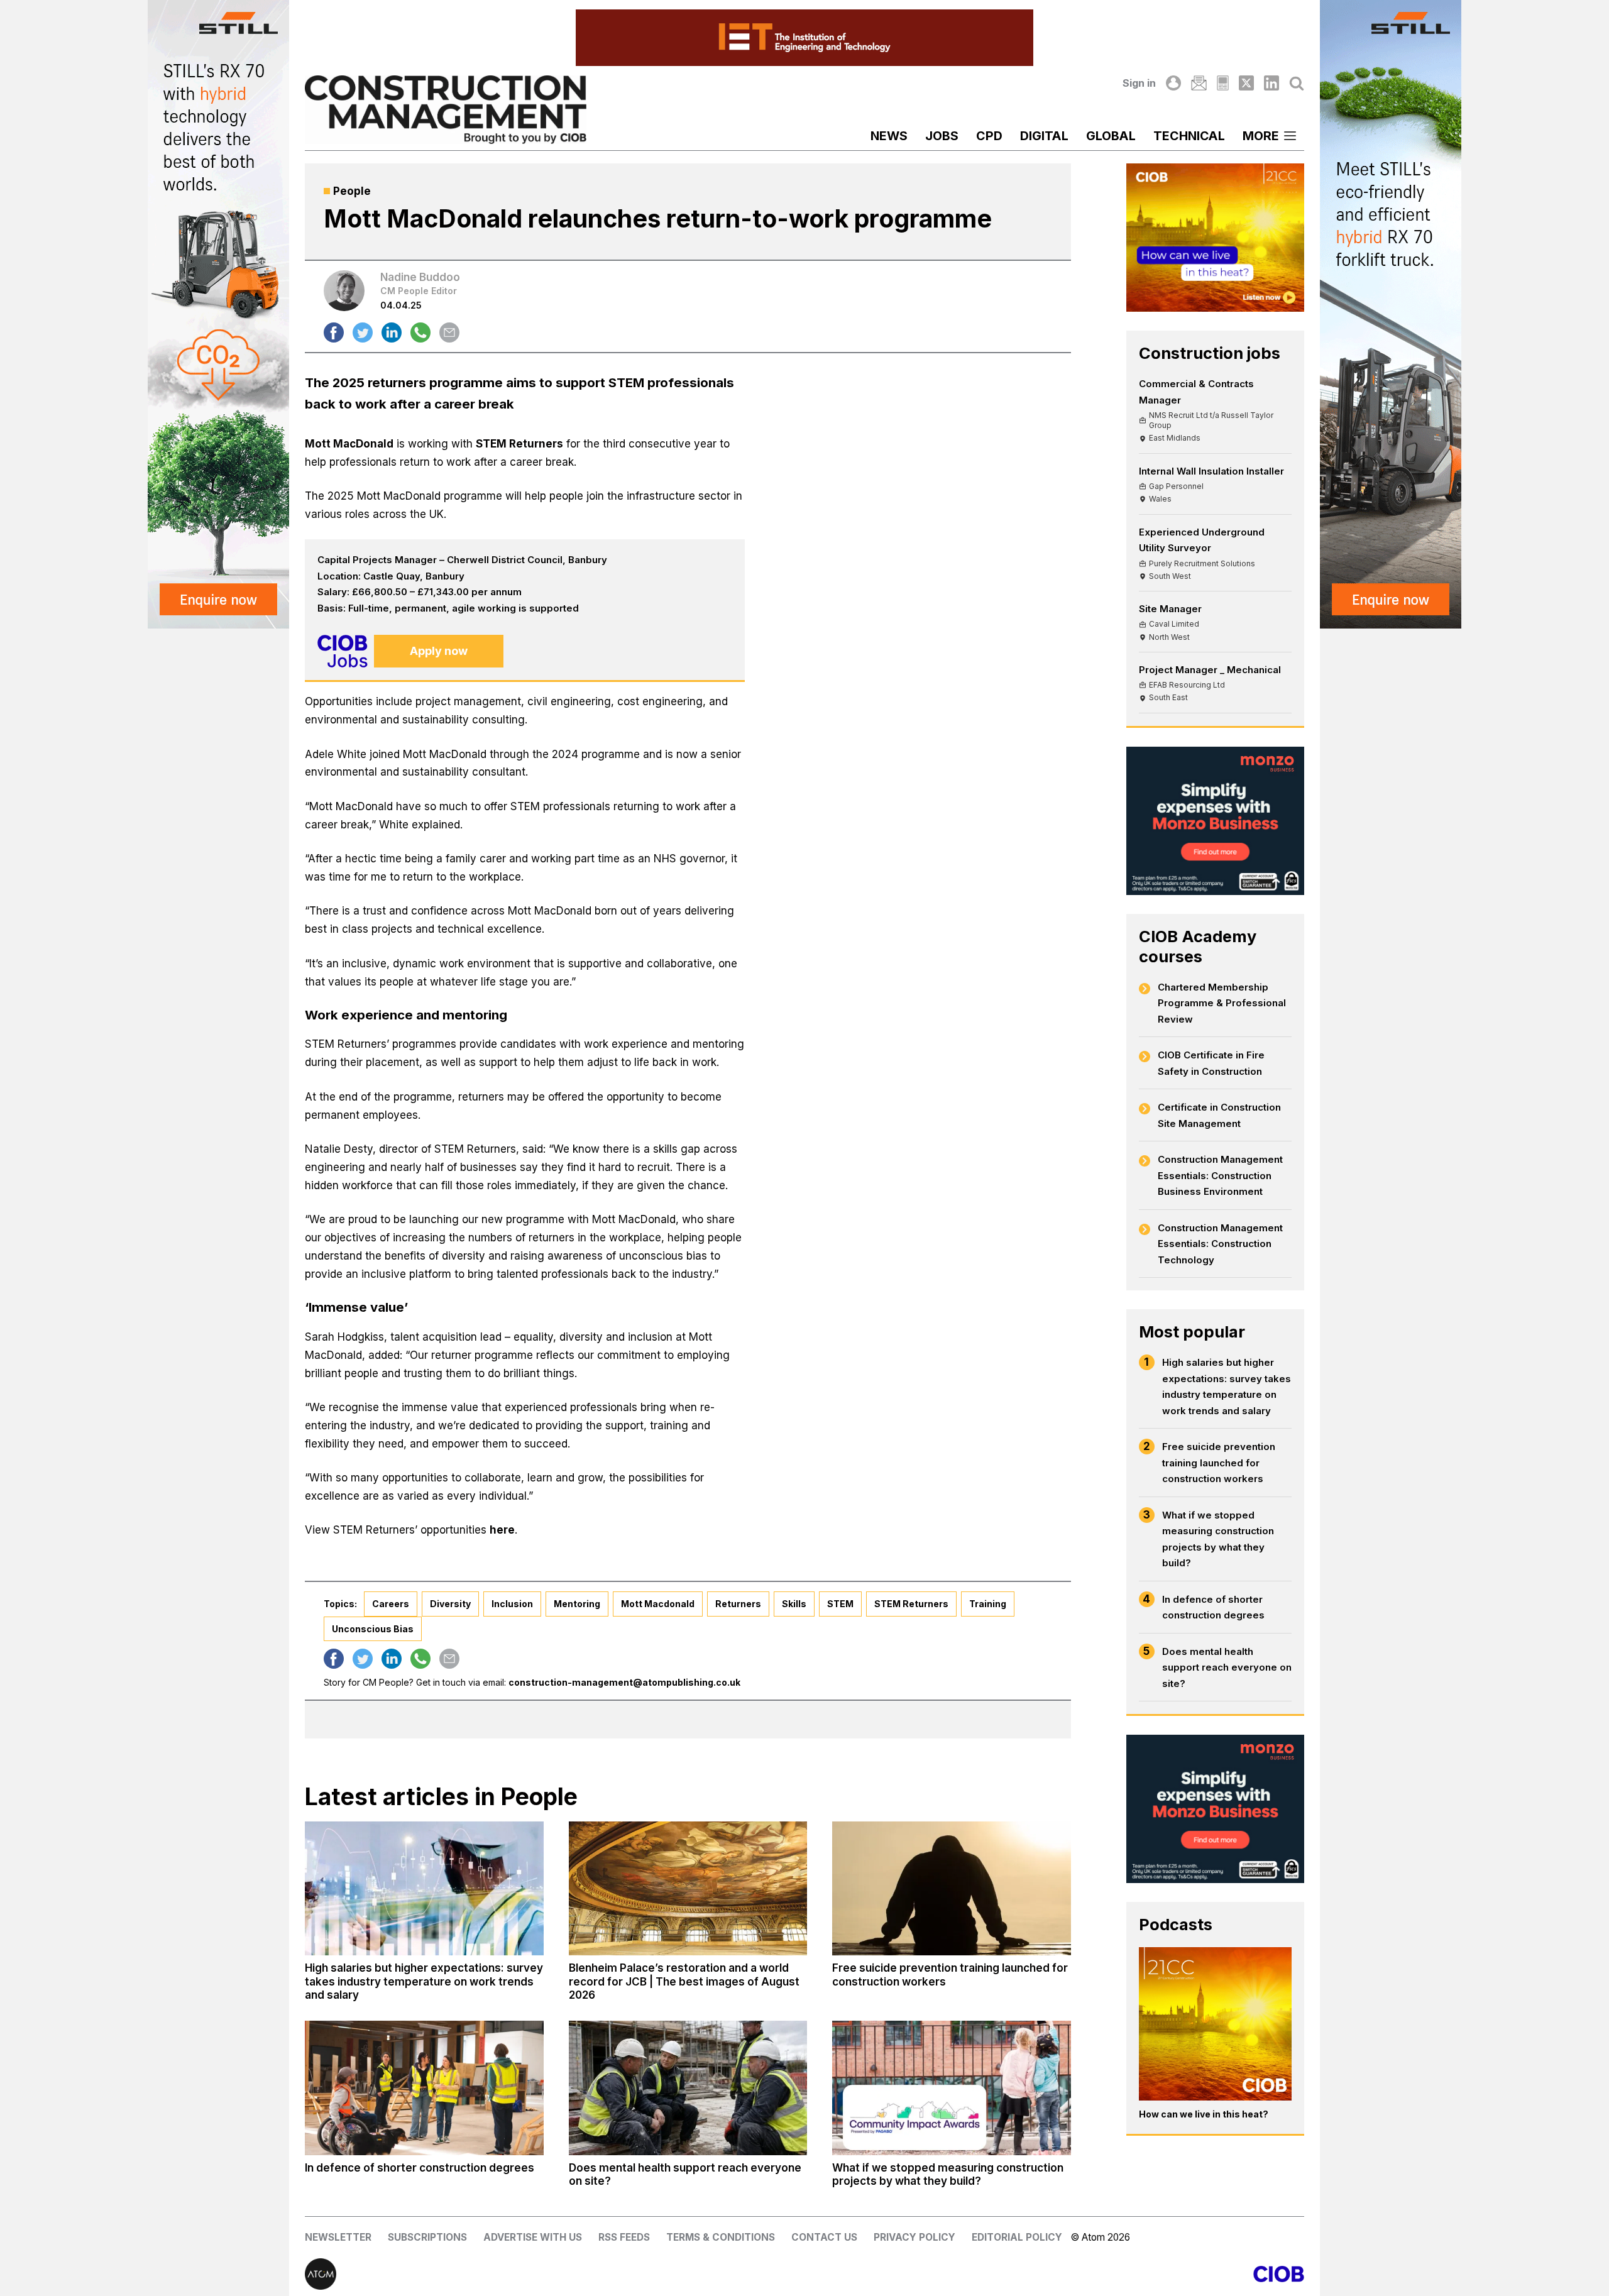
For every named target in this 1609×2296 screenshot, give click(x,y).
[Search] (1297, 83)
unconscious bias (373, 1629)
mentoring (577, 1604)
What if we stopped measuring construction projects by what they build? (1218, 1539)
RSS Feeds (624, 2237)
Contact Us (824, 2237)
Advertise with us (533, 2237)
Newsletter (338, 2237)
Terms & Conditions (721, 2237)
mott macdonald (658, 1604)
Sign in (1139, 83)
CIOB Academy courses (1198, 946)
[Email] (1199, 83)
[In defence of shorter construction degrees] (424, 2088)
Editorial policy (1017, 2237)
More (1261, 136)
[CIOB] (1054, 2274)
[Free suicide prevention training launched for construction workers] (952, 1889)
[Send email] (449, 332)
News (889, 136)
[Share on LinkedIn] (392, 332)
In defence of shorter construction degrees (1213, 1607)
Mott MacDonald (349, 444)
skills (794, 1604)
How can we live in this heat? (1204, 2114)
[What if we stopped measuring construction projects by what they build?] (952, 2088)
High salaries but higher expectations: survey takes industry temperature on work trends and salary (1227, 1387)
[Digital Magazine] (1223, 83)
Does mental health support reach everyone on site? (1227, 1667)
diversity (450, 1604)
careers (391, 1604)
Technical (1189, 136)
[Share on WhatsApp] (420, 332)
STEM (840, 1604)
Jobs (942, 136)
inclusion (512, 1604)
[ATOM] (555, 2274)
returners (738, 1604)
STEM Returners (519, 444)
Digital (1044, 136)
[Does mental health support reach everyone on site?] (688, 2088)
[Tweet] (363, 332)
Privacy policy (914, 2237)
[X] (1246, 83)
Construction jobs (1210, 353)
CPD (989, 136)
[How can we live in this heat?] (1216, 2024)
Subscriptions (427, 2237)
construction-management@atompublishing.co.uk (624, 1682)
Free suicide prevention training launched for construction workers (1219, 1463)
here (502, 1530)
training (988, 1604)
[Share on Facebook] (334, 332)
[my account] (1173, 83)
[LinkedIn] (1271, 83)
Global (1111, 136)
